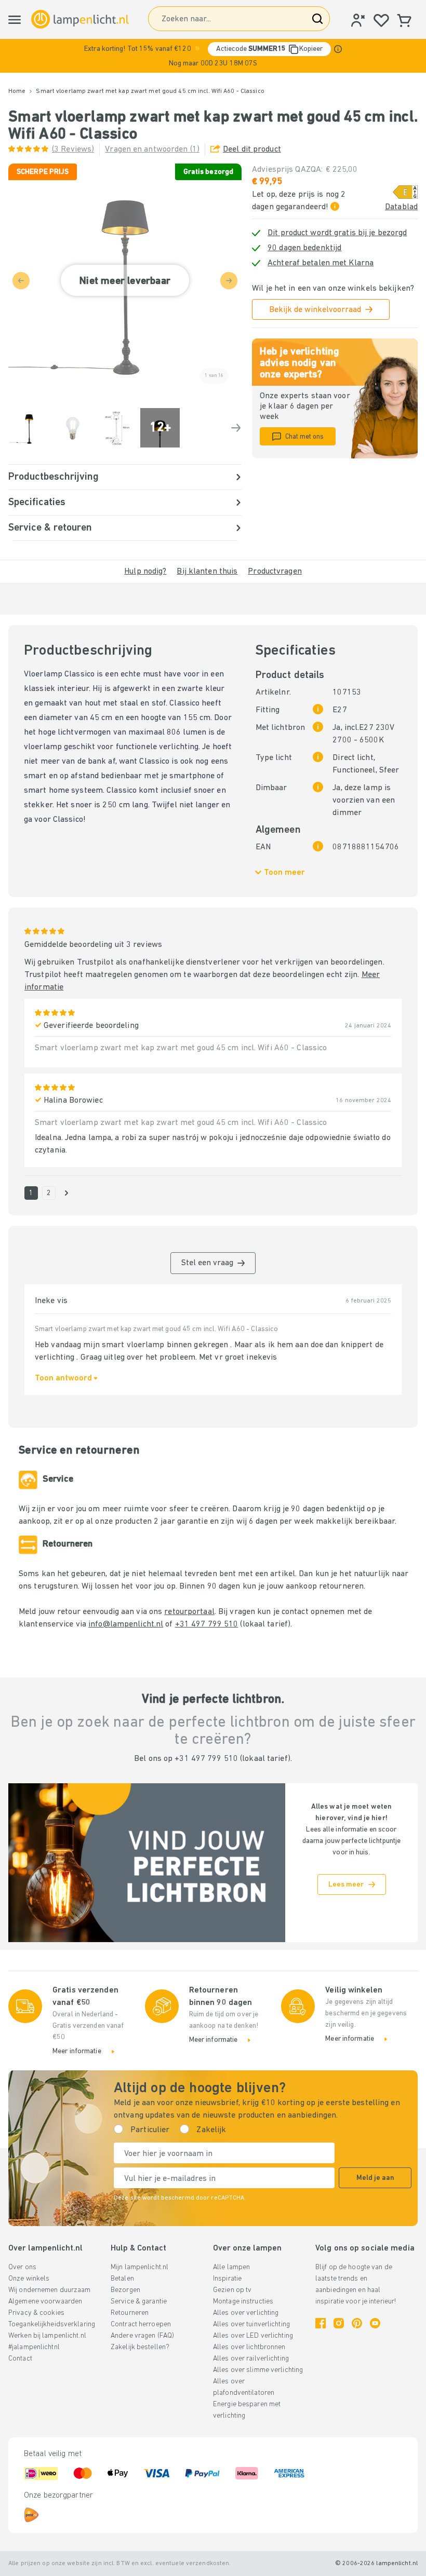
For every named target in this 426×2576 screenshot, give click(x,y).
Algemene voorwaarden (45, 2302)
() (73, 150)
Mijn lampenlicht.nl (139, 2267)
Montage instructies (243, 2302)
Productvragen (275, 572)
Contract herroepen (141, 2324)
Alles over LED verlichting (253, 2336)
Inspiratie (227, 2279)
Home (17, 91)
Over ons (22, 2267)
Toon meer (284, 873)
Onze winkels (29, 2279)
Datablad (401, 207)
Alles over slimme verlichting (258, 2370)
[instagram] (339, 2323)
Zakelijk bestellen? (140, 2347)
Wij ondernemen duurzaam (50, 2290)
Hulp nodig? (145, 572)
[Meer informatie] (338, 49)
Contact (20, 2359)
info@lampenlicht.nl (126, 1624)
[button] (213, 56)
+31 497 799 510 (207, 1624)
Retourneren (130, 2313)
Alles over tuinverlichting (251, 2324)
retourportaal (189, 1612)
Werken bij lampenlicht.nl (47, 2336)
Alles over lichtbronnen (249, 2347)
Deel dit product (252, 150)
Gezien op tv (232, 2290)
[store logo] (80, 19)
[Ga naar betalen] (236, 428)
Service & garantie (139, 2302)
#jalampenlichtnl (34, 2347)
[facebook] (321, 2323)
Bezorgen (125, 2290)
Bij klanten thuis (207, 572)
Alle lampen (231, 2267)
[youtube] (375, 2323)
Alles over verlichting (246, 2313)
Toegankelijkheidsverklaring (52, 2324)
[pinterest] (357, 2323)
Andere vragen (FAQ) (142, 2336)
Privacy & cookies (36, 2313)
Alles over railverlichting (251, 2359)
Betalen (122, 2279)
